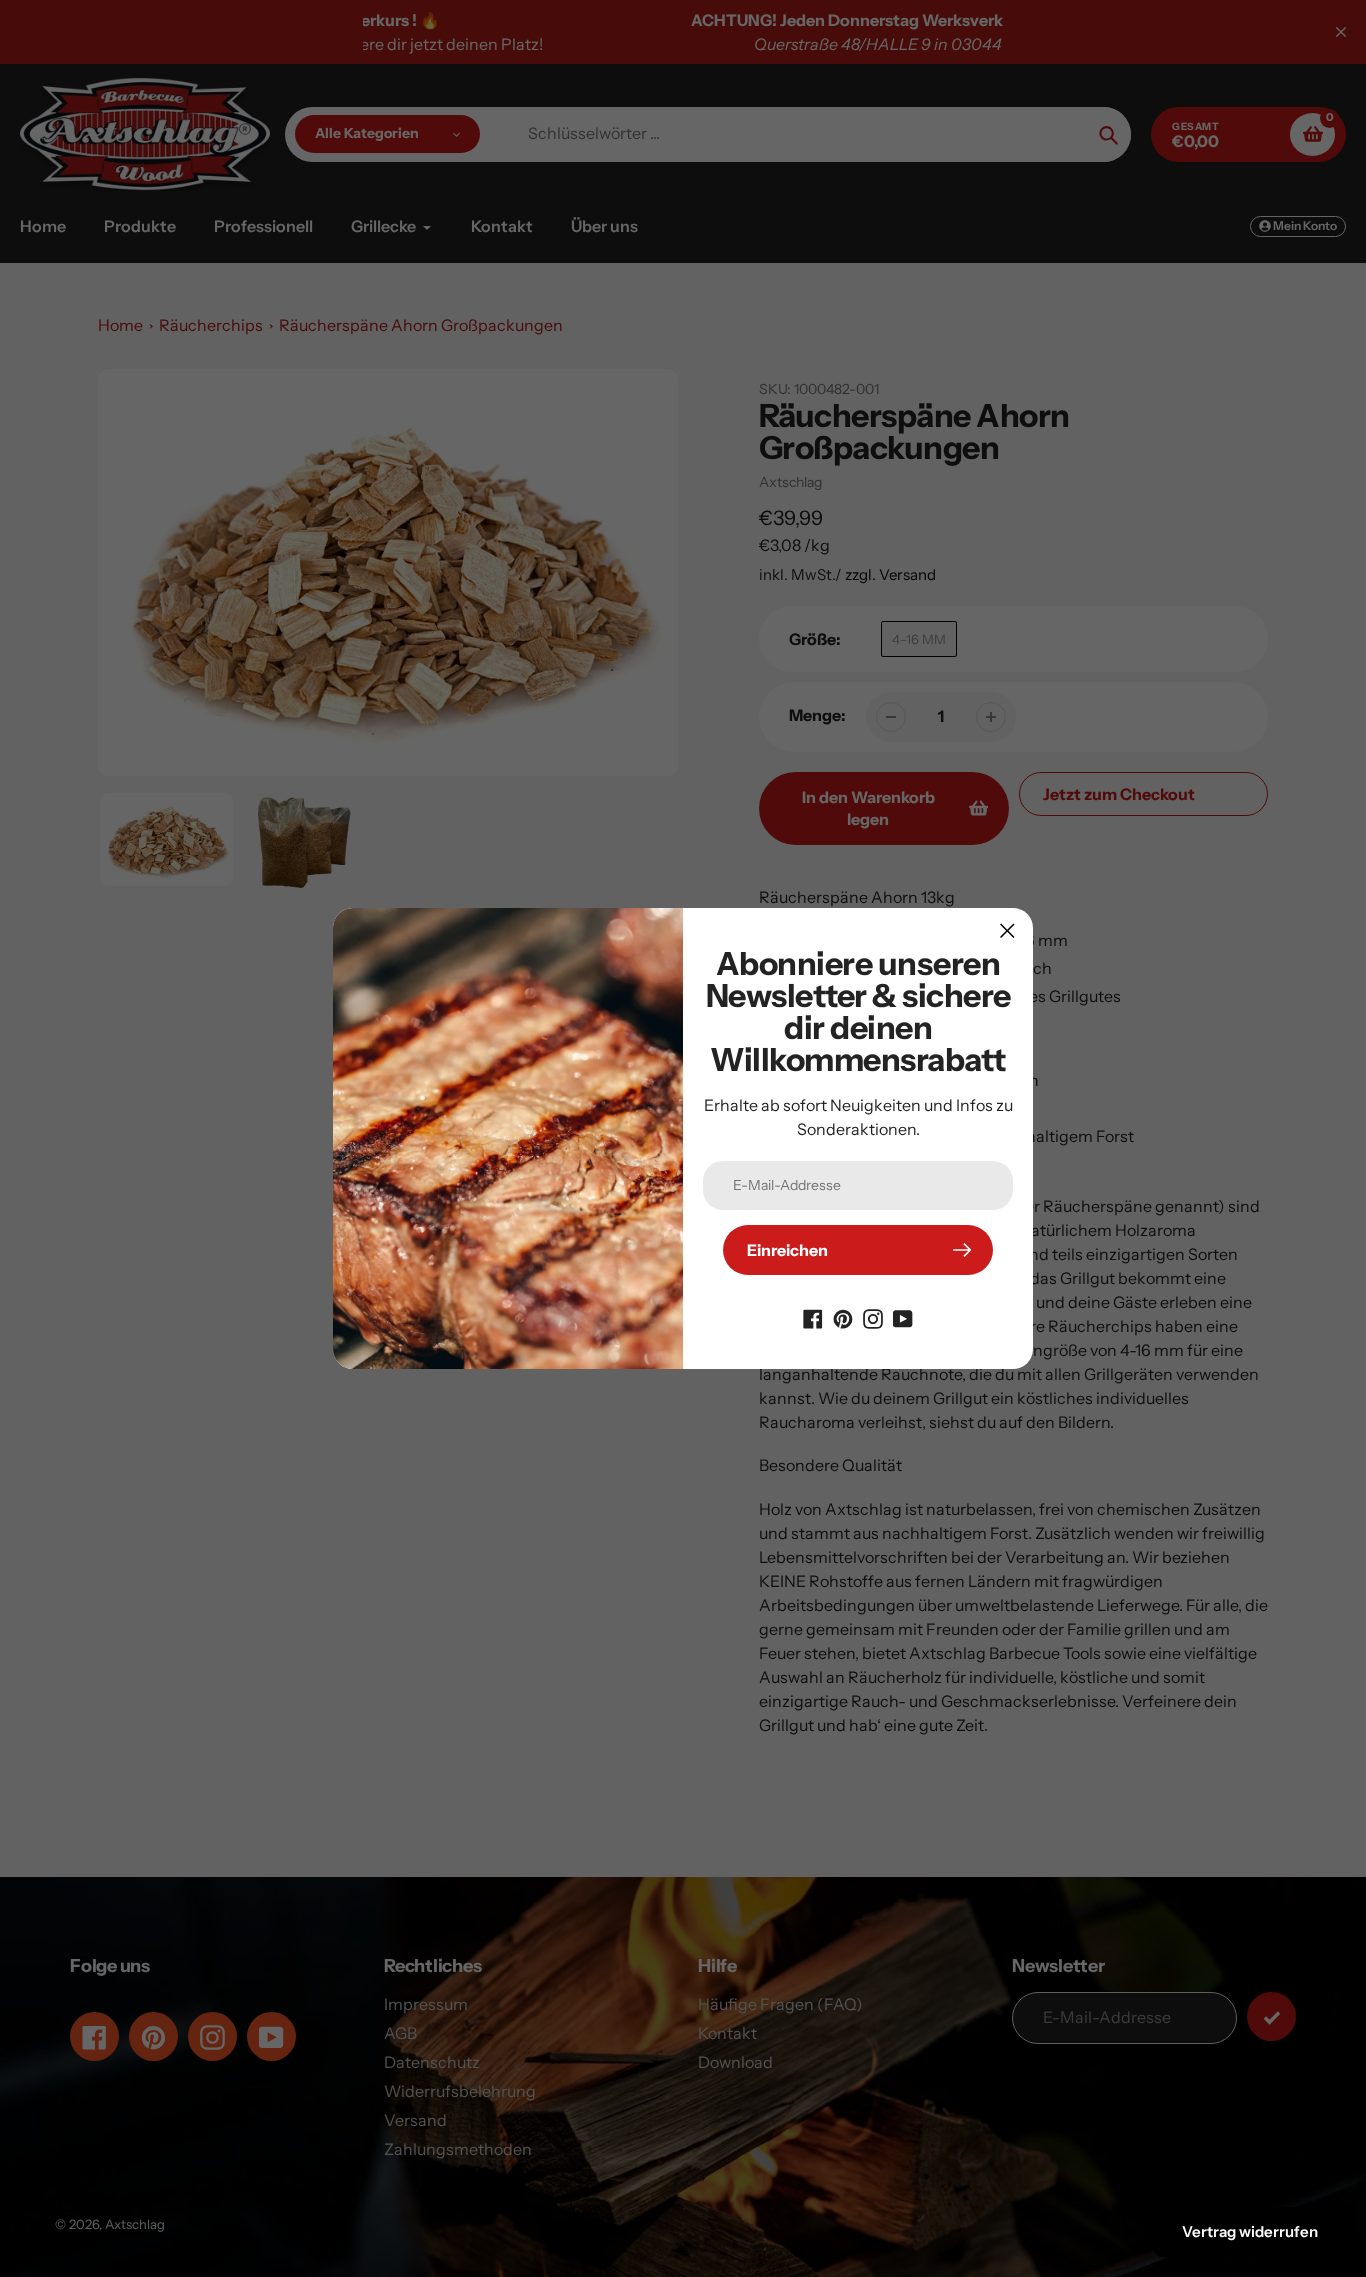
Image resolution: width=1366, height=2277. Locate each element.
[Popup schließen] (1007, 930)
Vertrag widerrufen (1250, 2231)
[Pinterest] (843, 1317)
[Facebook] (813, 1317)
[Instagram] (873, 1317)
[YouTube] (903, 1317)
